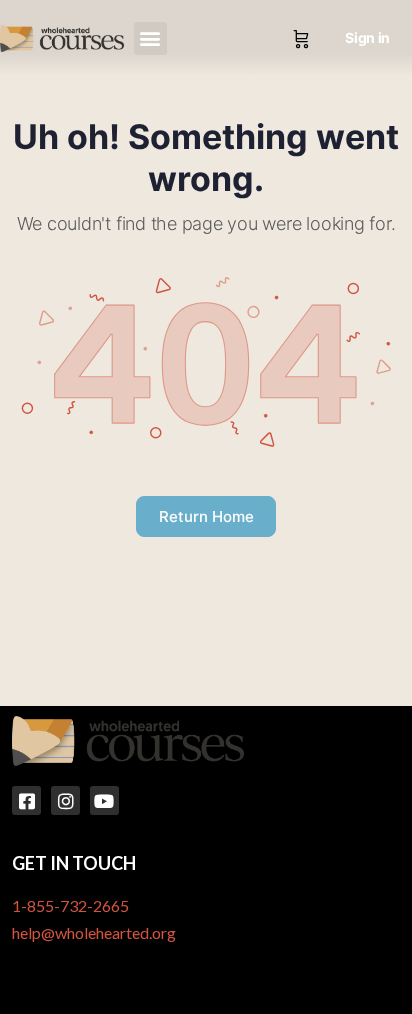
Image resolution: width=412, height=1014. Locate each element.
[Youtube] (104, 800)
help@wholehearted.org (94, 932)
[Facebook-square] (26, 800)
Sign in (367, 37)
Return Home (206, 516)
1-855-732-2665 (70, 905)
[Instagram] (65, 800)
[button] (150, 38)
